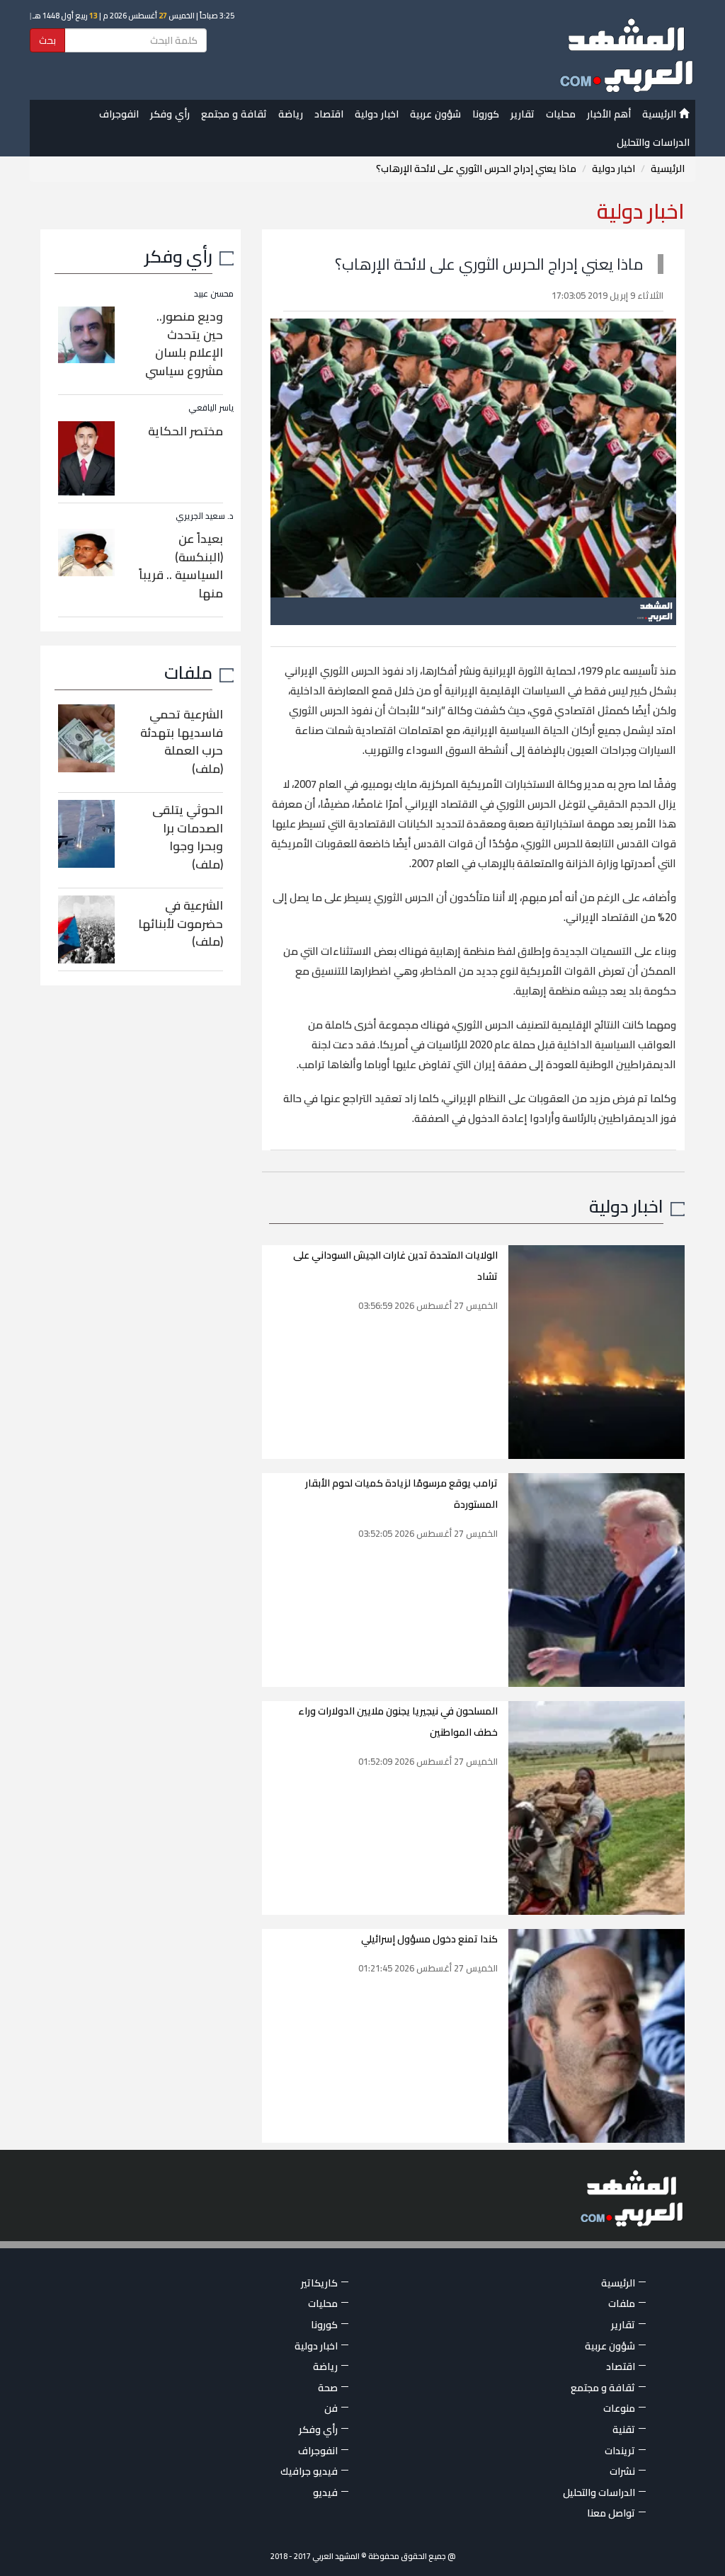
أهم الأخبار (609, 114)
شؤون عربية (435, 114)
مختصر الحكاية (185, 431)
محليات (561, 114)
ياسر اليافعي (211, 407)
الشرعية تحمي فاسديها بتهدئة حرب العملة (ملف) (182, 742)
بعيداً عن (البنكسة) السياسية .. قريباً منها (181, 566)
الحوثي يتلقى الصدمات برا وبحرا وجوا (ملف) (188, 837)
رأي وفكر (170, 114)
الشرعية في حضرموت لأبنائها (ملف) (181, 923)
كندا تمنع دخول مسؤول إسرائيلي (429, 1939)
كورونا (486, 114)
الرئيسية (661, 114)
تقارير (523, 114)
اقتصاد (329, 114)
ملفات (188, 672)
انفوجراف (119, 114)
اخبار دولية (377, 114)
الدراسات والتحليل (653, 142)
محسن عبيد (214, 293)
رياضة (291, 114)
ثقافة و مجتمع (234, 114)
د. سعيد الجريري (205, 516)
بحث (47, 40)
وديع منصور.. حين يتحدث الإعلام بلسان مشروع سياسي (184, 344)
